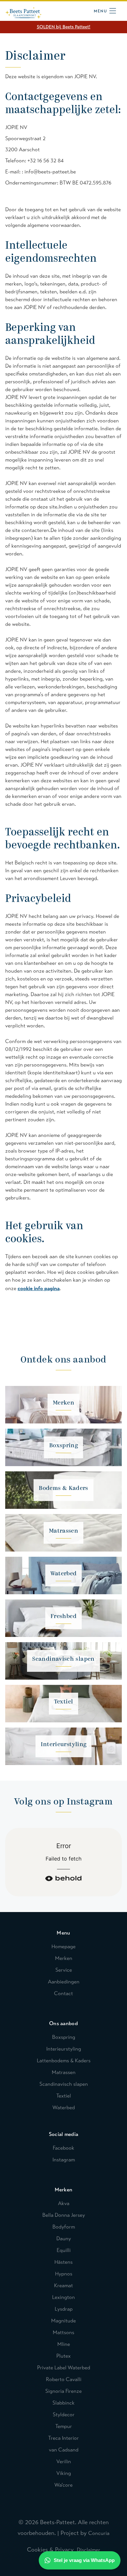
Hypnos (64, 2274)
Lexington (63, 2297)
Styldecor (64, 2414)
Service (64, 1970)
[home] (23, 11)
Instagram (64, 2160)
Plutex (63, 2356)
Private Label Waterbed (64, 2368)
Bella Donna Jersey (64, 2215)
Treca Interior (63, 2438)
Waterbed (64, 2107)
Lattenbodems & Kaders (64, 2061)
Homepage (63, 1946)
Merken (64, 1958)
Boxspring (64, 2037)
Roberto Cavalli (64, 2379)
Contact (63, 1993)
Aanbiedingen (64, 1982)
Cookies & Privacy (52, 2550)
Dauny (64, 2238)
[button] (105, 10)
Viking (64, 2473)
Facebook (63, 2148)
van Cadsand (64, 2450)
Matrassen (64, 2072)
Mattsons (63, 2332)
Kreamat (63, 2285)
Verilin (64, 2461)
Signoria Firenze (63, 2391)
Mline (64, 2344)
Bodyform (64, 2227)
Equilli (64, 2250)
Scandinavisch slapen (64, 2084)
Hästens (63, 2262)
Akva (64, 2203)
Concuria (99, 2533)
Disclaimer (89, 2550)
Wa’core (63, 2485)
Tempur (64, 2426)
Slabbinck (63, 2403)
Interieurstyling (64, 2049)
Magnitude (63, 2321)
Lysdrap (64, 2309)
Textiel (64, 2096)
